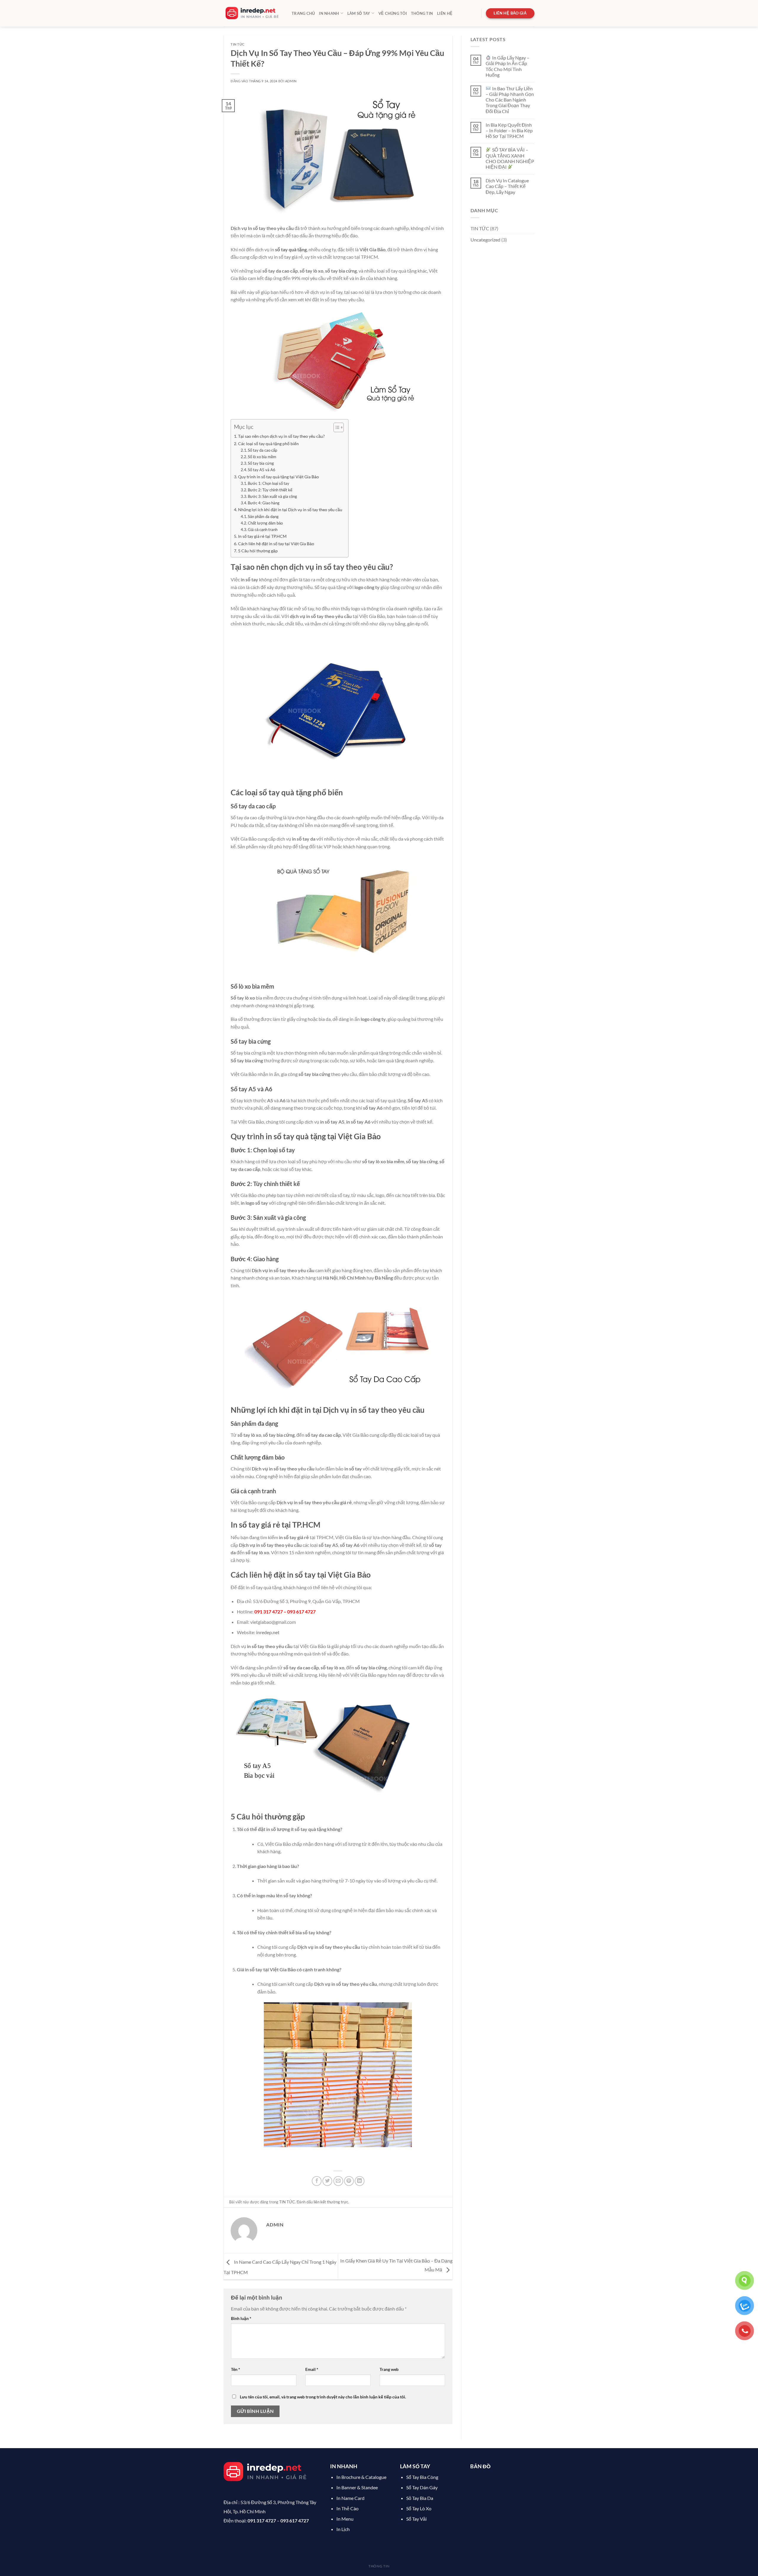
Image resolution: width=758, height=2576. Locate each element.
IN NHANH (329, 13)
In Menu (345, 2519)
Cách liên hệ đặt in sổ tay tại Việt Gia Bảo (276, 544)
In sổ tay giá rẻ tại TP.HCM (262, 536)
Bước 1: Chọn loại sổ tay (269, 483)
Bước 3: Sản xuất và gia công (272, 496)
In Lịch (343, 2529)
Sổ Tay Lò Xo (419, 2508)
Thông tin (422, 13)
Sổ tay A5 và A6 (262, 470)
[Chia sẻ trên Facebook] (317, 2181)
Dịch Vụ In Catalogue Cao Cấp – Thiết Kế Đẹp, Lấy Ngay (507, 186)
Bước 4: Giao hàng (264, 503)
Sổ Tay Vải (416, 2519)
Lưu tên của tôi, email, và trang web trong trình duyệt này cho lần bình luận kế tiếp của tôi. (323, 2397)
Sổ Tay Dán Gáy (422, 2487)
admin (291, 81)
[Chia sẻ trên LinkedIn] (360, 2181)
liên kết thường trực (331, 2202)
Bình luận (241, 2318)
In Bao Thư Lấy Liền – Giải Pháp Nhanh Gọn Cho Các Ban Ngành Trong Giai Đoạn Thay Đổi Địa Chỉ (510, 100)
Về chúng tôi (393, 13)
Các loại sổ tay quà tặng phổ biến (268, 444)
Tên (236, 2369)
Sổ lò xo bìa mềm (262, 457)
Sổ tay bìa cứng (261, 463)
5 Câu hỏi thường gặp (258, 551)
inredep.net (268, 1632)
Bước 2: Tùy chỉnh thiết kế (270, 490)
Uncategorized (485, 240)
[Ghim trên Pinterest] (349, 2181)
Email (312, 2369)
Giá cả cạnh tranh (263, 530)
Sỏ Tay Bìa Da (420, 2498)
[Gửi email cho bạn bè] (338, 2181)
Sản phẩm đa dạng (263, 517)
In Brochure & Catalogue (361, 2477)
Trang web (389, 2369)
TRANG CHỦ (303, 13)
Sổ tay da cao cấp (262, 450)
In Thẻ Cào (347, 2508)
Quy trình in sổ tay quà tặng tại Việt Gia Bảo (278, 477)
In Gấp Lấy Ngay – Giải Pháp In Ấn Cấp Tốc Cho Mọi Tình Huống (507, 66)
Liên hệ (445, 13)
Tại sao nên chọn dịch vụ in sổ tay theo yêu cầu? (281, 436)
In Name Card (350, 2498)
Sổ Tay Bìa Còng (422, 2477)
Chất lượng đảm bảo (265, 523)
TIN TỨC (238, 44)
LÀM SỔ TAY (359, 13)
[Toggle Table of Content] (336, 427)
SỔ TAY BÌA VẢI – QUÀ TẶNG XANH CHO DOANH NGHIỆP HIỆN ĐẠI (510, 158)
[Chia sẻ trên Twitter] (327, 2181)
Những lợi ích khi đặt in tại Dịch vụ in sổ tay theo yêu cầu (290, 510)
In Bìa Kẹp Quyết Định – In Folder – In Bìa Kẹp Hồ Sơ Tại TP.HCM (509, 130)
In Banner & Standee (357, 2487)
